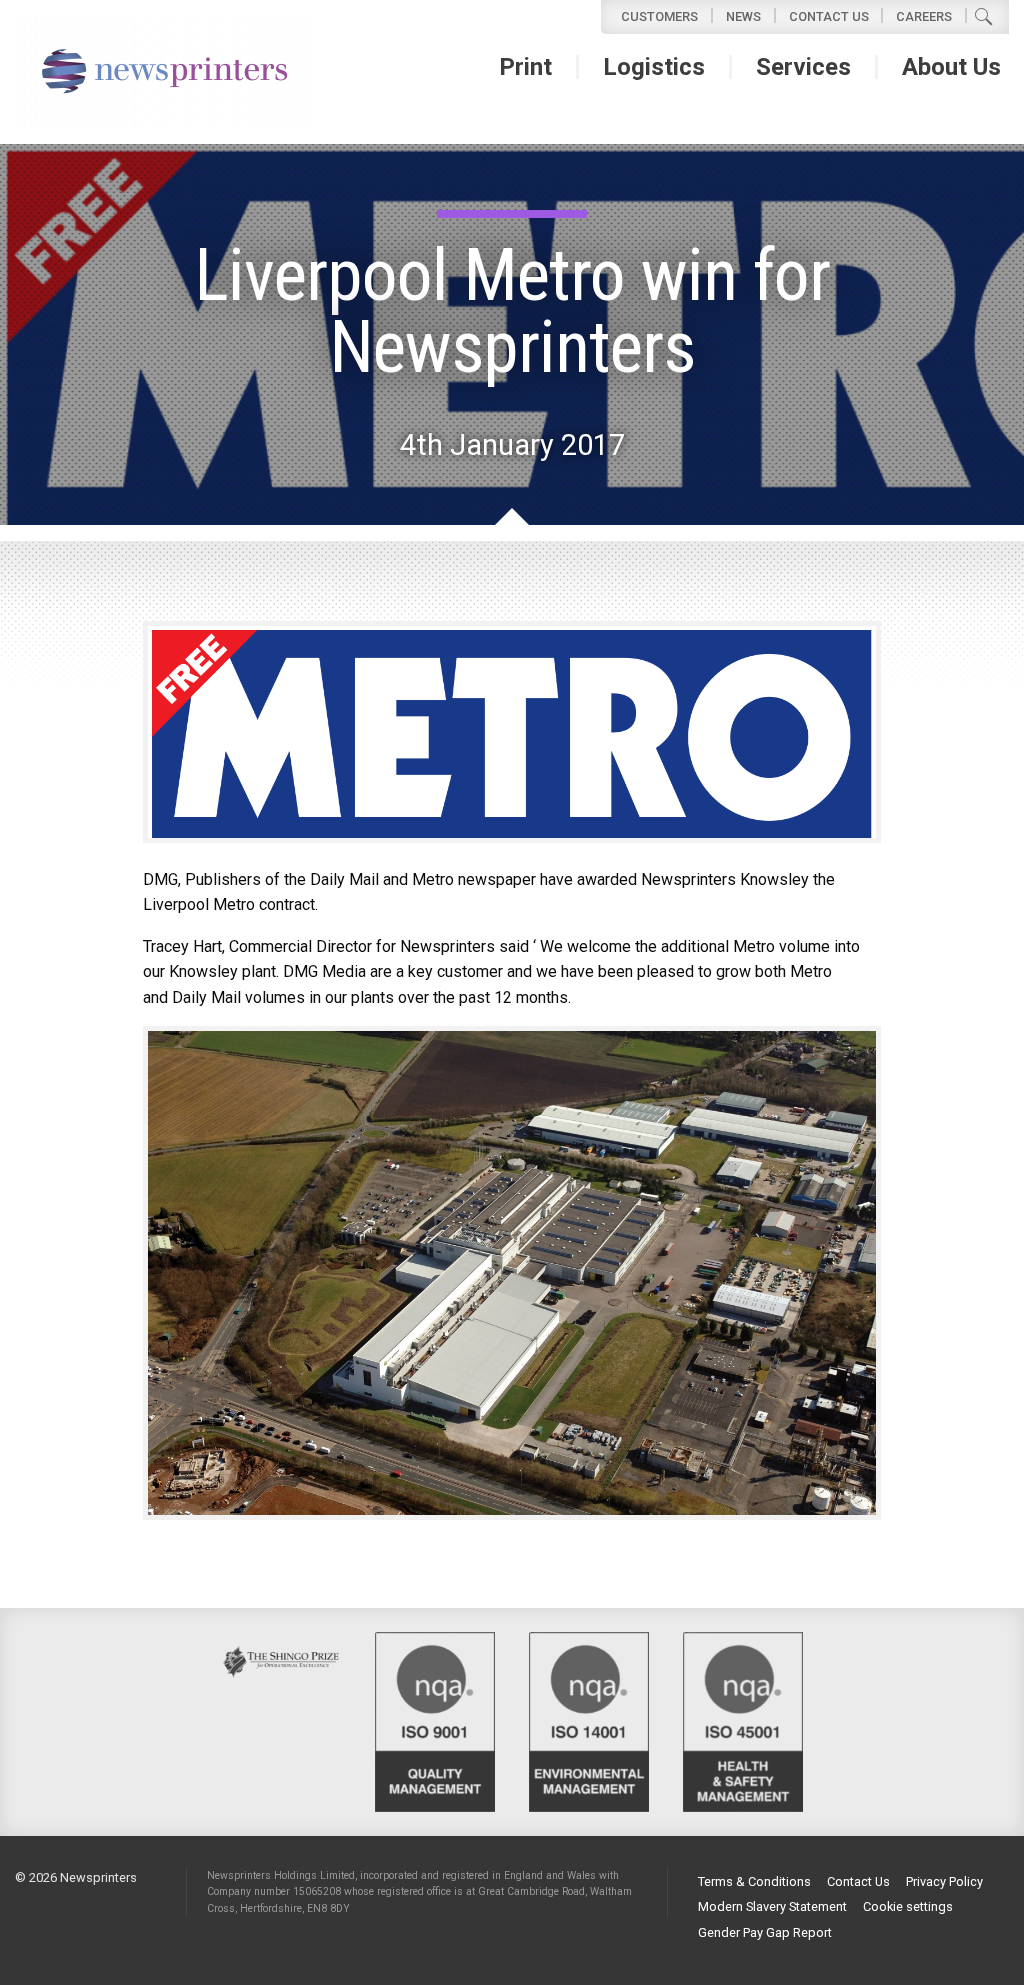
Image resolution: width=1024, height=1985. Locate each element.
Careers (924, 16)
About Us (951, 67)
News (743, 16)
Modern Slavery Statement (772, 1907)
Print (525, 67)
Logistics (654, 67)
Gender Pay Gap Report (765, 1933)
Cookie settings (908, 1907)
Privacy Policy (944, 1882)
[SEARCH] (984, 17)
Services (803, 67)
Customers (659, 16)
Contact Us (829, 16)
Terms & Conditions (754, 1882)
